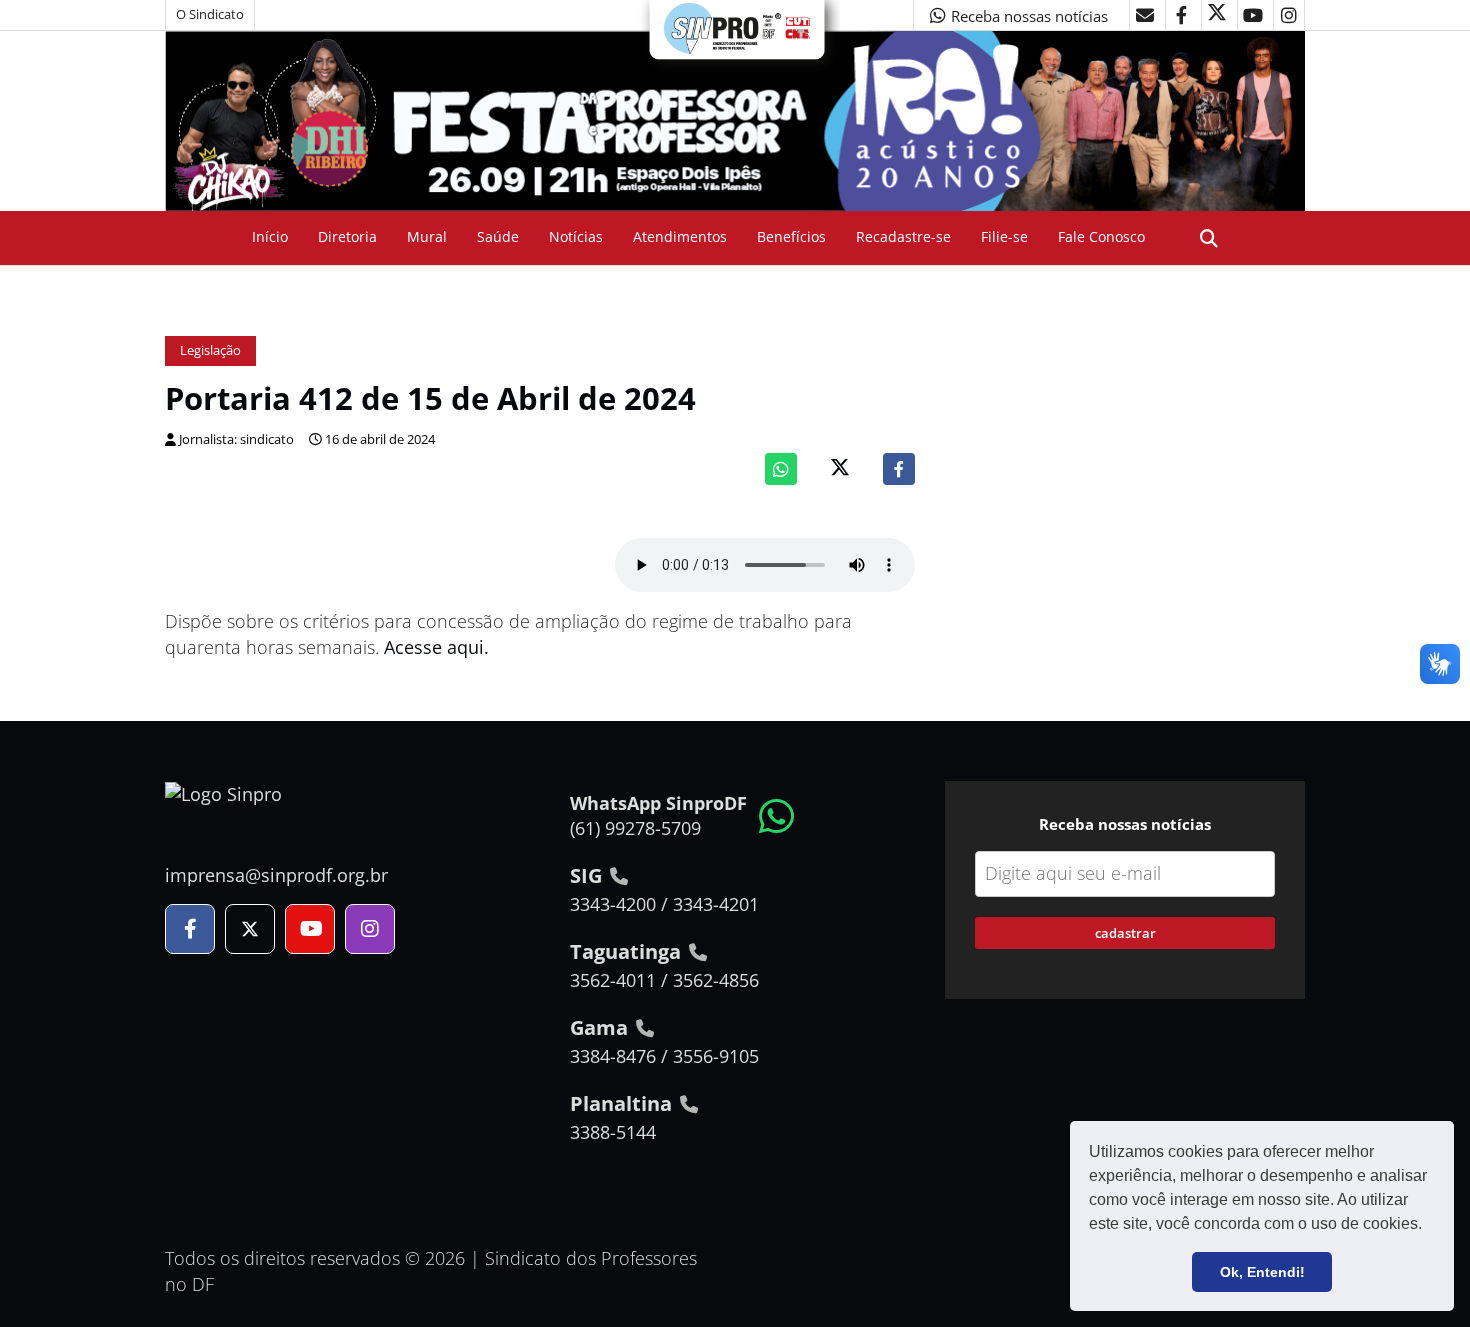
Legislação (210, 350)
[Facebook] (899, 469)
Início (270, 236)
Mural (427, 236)
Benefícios (791, 236)
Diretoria (347, 236)
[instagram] (1289, 15)
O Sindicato (210, 14)
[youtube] (1253, 15)
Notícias (576, 236)
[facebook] (1181, 15)
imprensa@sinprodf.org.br (276, 875)
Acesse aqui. (436, 647)
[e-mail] (1145, 15)
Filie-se (1004, 236)
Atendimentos (680, 236)
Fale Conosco (1101, 236)
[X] (1217, 15)
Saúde (498, 236)
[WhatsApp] (781, 469)
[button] (1429, 1226)
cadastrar (1125, 933)
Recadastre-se (903, 236)
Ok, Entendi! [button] (1262, 1272)
